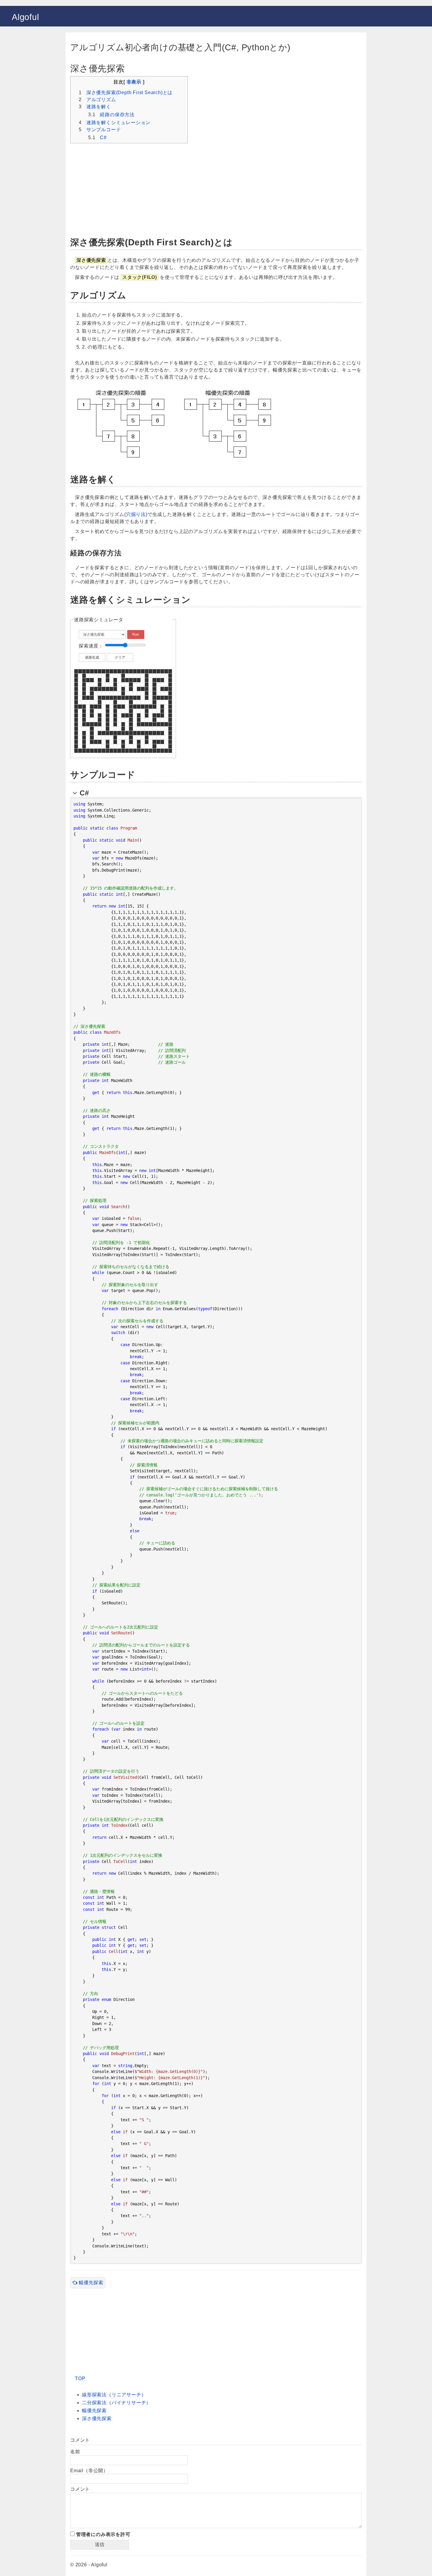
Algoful (25, 17)
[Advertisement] (216, 187)
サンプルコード (104, 130)
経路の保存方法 (117, 115)
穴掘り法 (136, 514)
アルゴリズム (101, 100)
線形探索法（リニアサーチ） (114, 2395)
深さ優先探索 (97, 2418)
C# (103, 138)
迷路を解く (99, 107)
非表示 (134, 82)
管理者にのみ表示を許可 (103, 2534)
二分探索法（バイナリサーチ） (117, 2403)
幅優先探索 (90, 2283)
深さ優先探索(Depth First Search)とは (129, 93)
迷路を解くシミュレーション (118, 123)
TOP (80, 2378)
